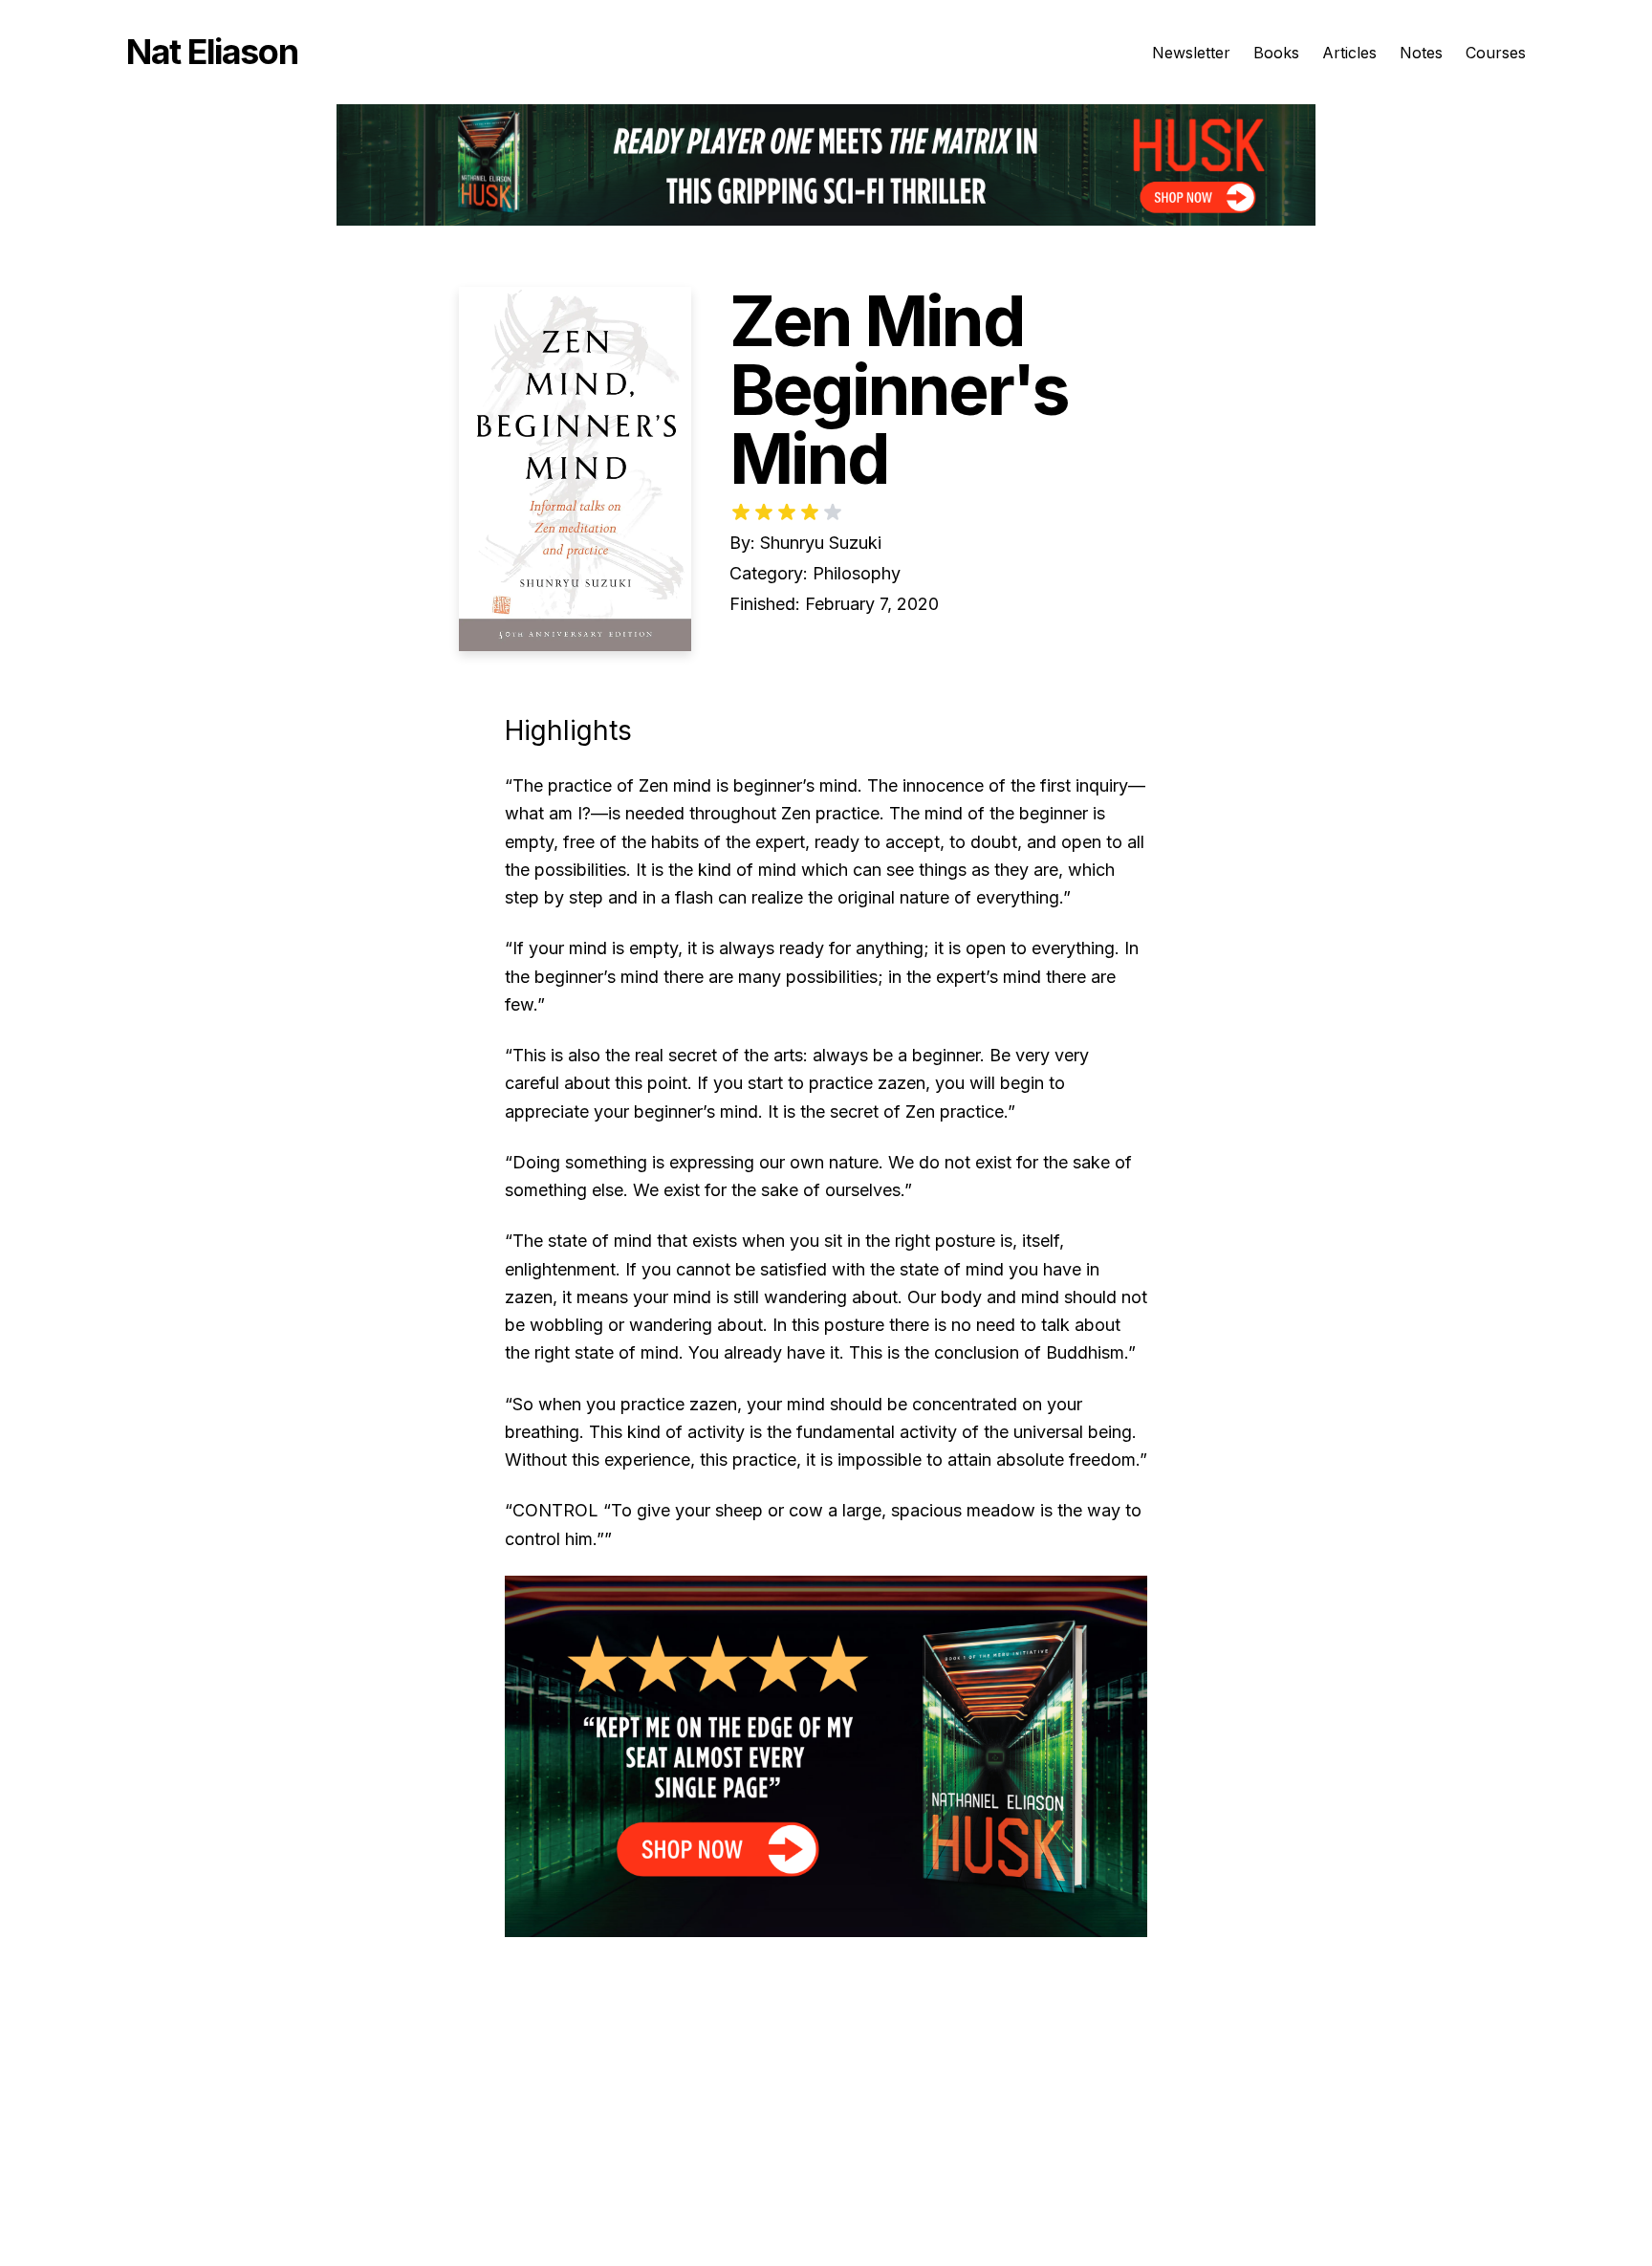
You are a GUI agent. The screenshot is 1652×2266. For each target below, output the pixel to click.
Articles (1349, 53)
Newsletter (1191, 53)
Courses (1496, 53)
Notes (1421, 53)
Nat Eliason (212, 52)
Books (1276, 53)
